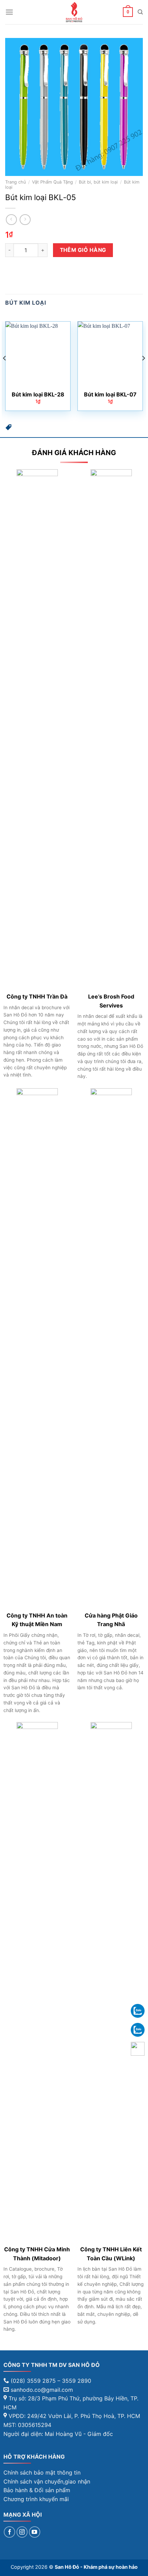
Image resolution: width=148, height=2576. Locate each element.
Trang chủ (15, 182)
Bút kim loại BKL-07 (110, 394)
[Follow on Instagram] (22, 2532)
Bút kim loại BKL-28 (38, 394)
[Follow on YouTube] (35, 2532)
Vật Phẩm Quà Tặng (52, 182)
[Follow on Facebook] (9, 2532)
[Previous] (5, 372)
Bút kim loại (26, 303)
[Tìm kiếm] (140, 12)
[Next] (143, 372)
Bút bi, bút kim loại (98, 182)
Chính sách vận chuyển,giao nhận (47, 2481)
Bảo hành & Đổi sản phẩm (37, 2490)
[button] (9, 429)
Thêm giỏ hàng (83, 250)
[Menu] (9, 12)
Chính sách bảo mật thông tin (42, 2472)
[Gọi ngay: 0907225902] (138, 2049)
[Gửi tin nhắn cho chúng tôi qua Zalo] (138, 2010)
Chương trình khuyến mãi (36, 2499)
